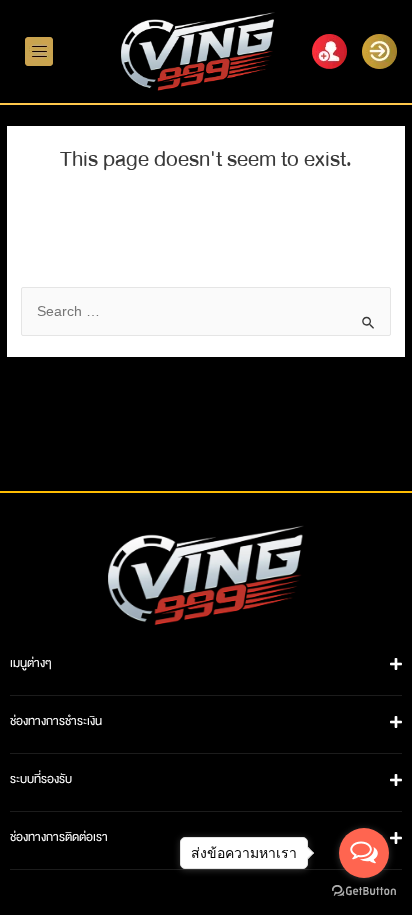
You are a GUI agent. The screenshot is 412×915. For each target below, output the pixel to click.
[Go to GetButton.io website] (364, 893)
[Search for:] (206, 315)
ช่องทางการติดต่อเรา (59, 840)
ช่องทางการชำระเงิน (56, 724)
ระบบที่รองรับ (41, 782)
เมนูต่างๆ (31, 666)
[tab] (206, 667)
